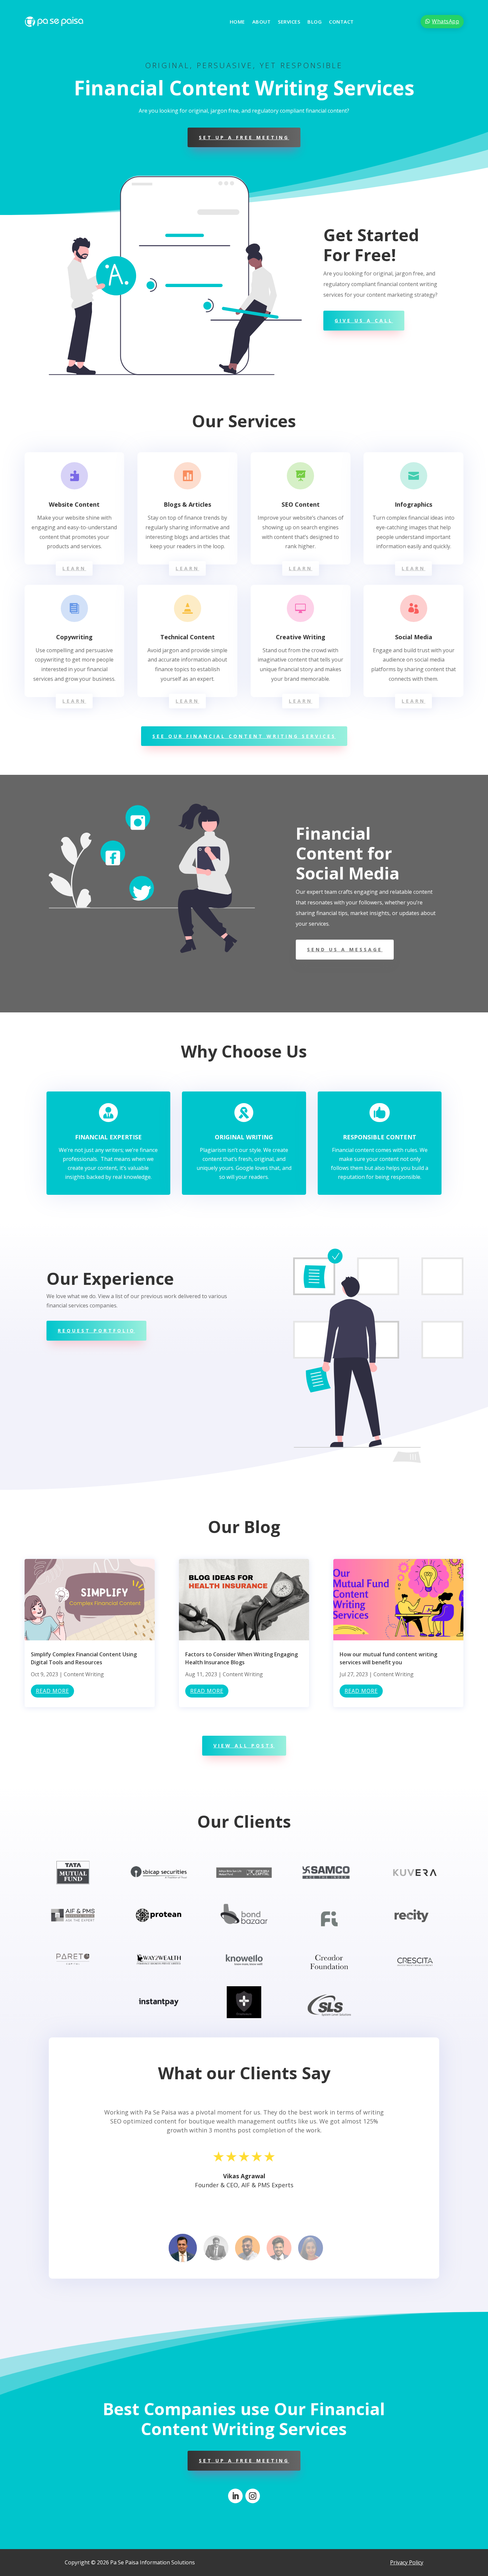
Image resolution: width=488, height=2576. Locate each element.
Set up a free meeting (244, 137)
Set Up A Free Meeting (244, 2461)
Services (289, 22)
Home (237, 22)
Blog (315, 22)
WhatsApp (446, 21)
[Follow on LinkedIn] (235, 2496)
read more (52, 1691)
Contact (341, 22)
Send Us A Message (345, 949)
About (262, 22)
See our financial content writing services (244, 736)
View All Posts (244, 1746)
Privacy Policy (407, 2562)
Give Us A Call (364, 320)
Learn (74, 568)
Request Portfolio (96, 1331)
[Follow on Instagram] (253, 2496)
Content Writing (84, 1674)
